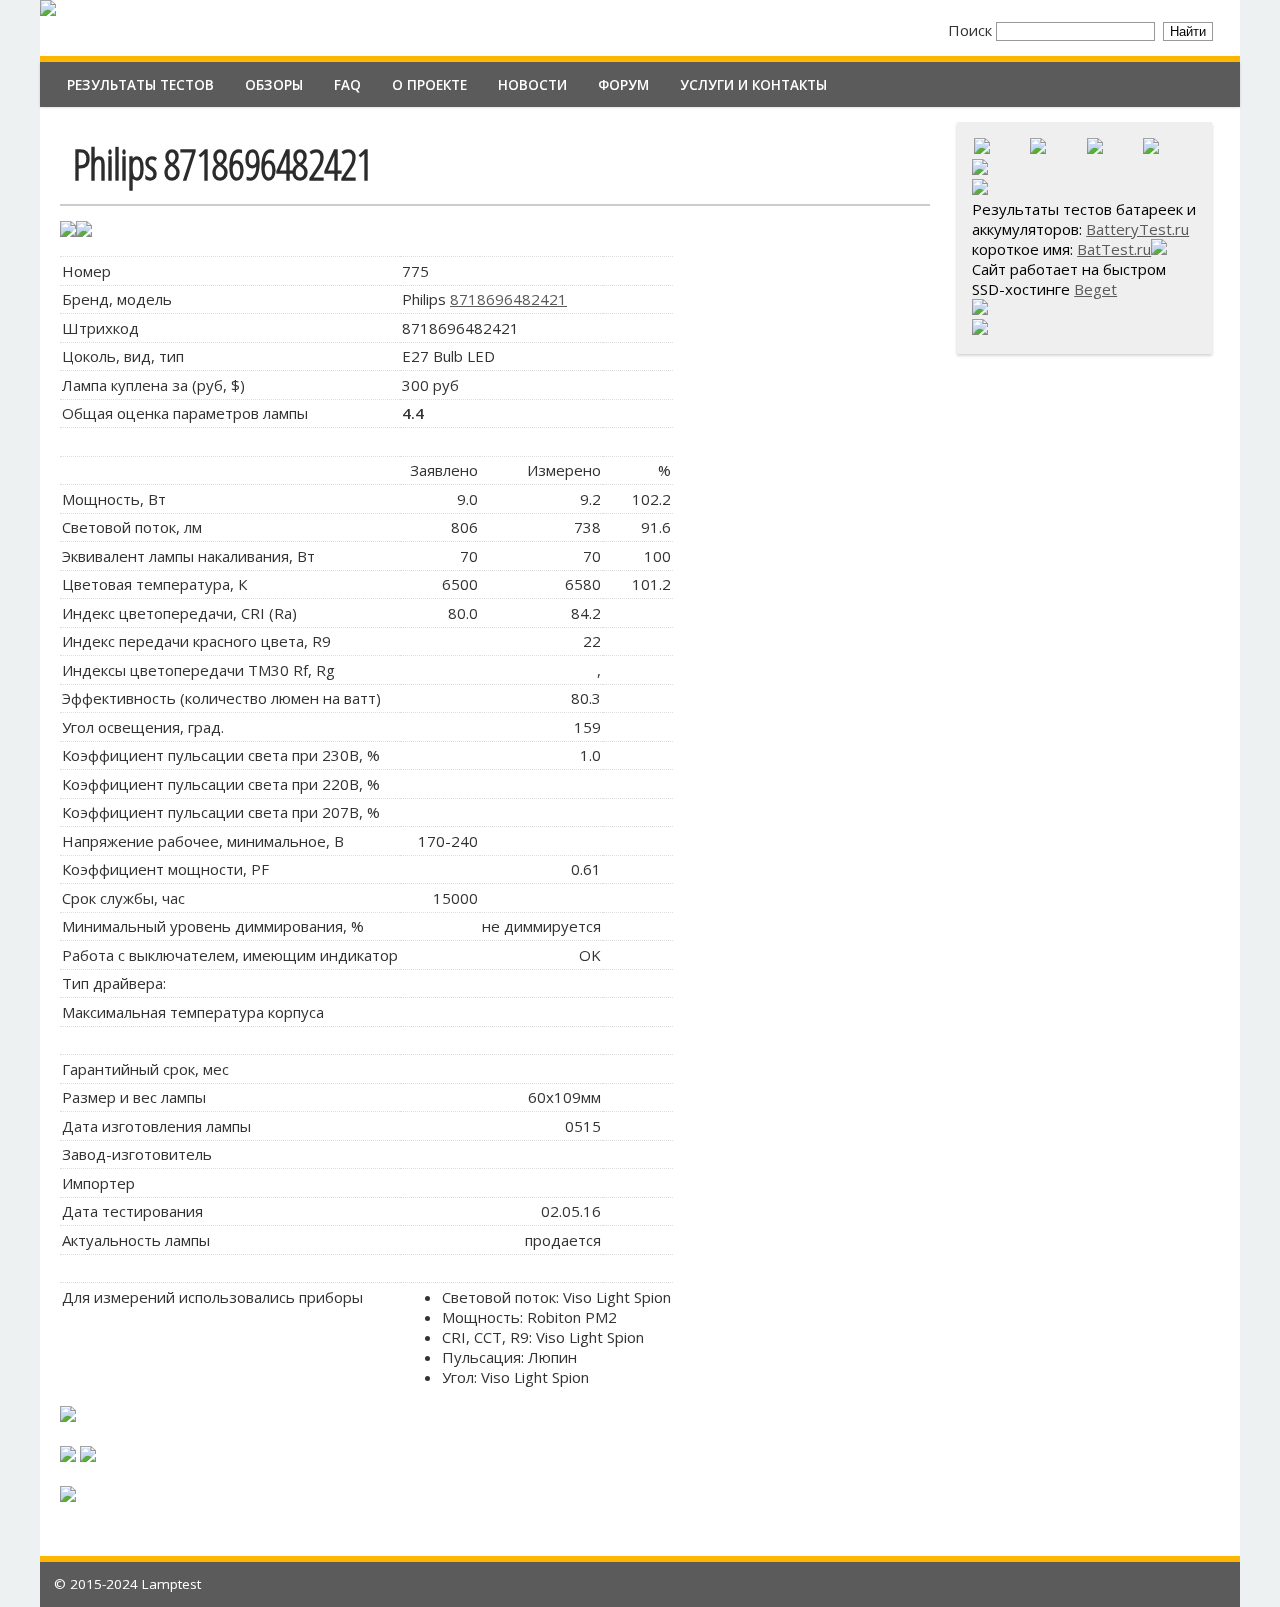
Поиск (972, 30)
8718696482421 (508, 299)
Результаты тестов (140, 85)
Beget (1095, 289)
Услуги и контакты (753, 85)
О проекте (429, 85)
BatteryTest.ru (1137, 229)
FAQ (347, 85)
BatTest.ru (1114, 249)
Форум (623, 85)
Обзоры (274, 85)
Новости (532, 85)
